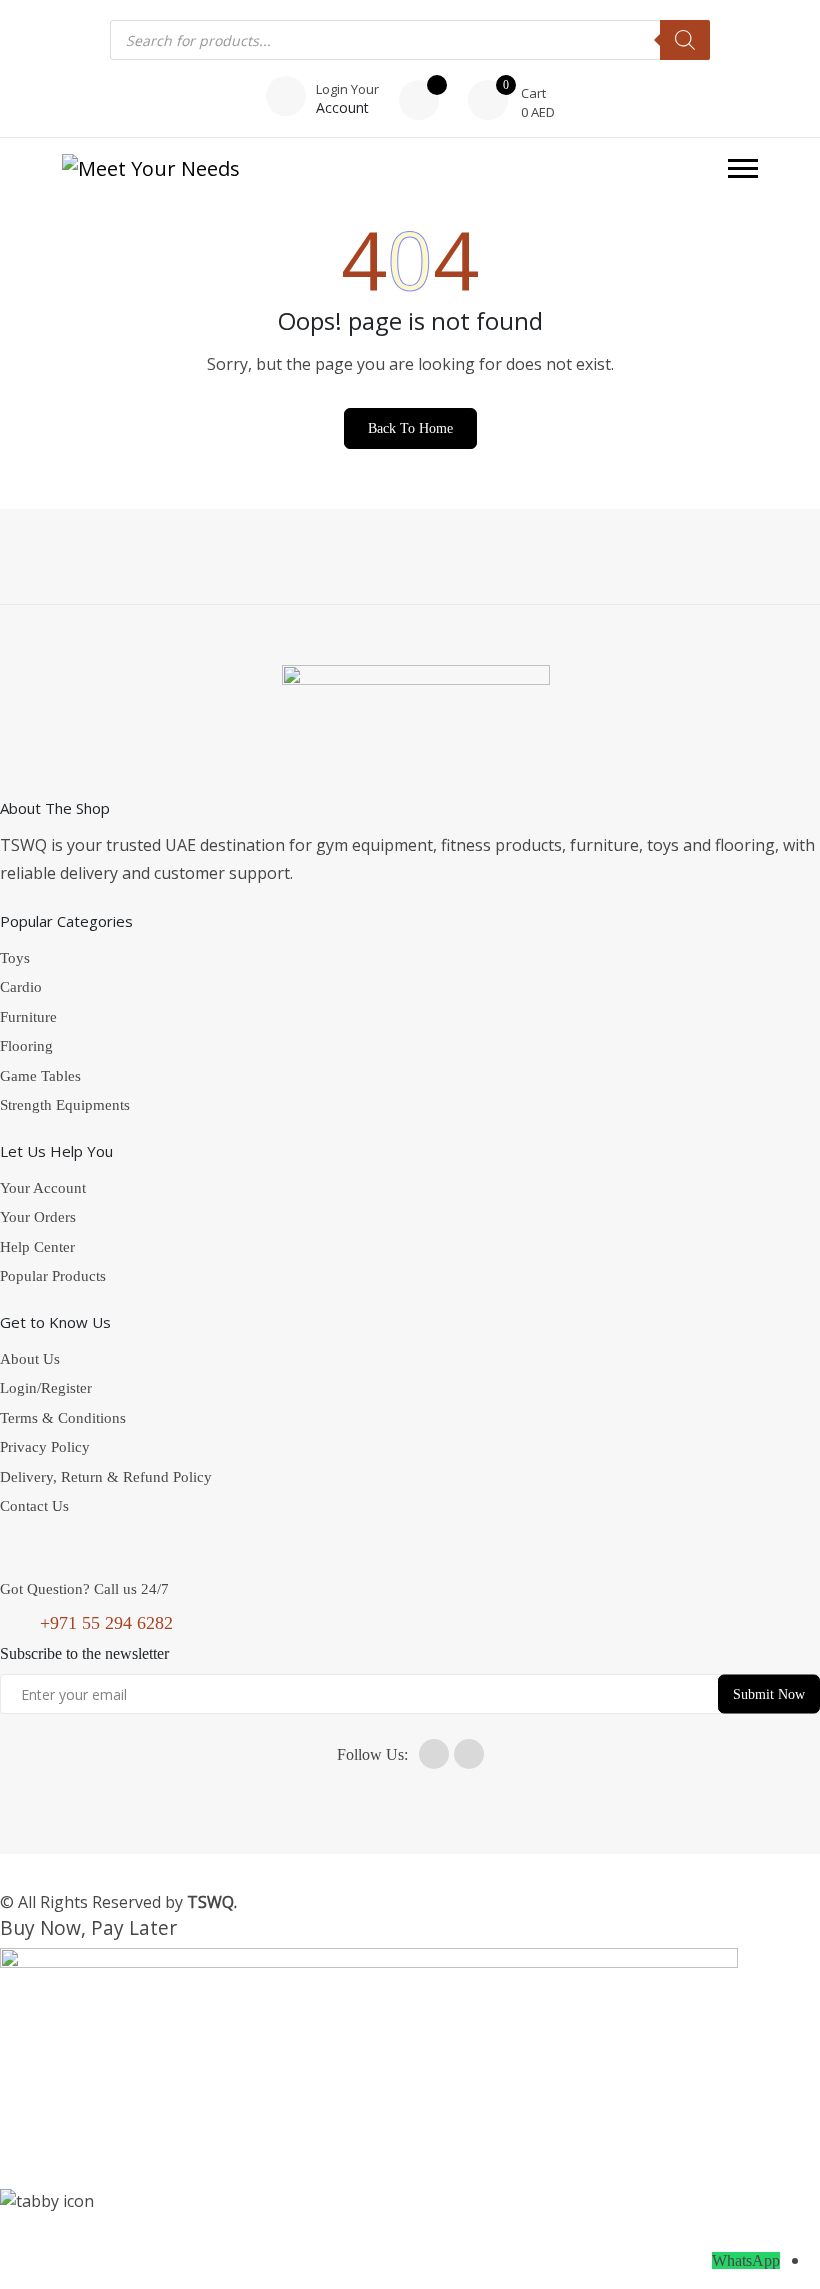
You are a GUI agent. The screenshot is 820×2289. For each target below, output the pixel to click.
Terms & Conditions (63, 1418)
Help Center (37, 1247)
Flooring (26, 1046)
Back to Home (410, 428)
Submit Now (769, 1694)
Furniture (28, 1017)
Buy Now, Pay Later (88, 1927)
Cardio (21, 987)
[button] (743, 168)
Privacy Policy (45, 1447)
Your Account (43, 1188)
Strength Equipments (65, 1105)
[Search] (685, 40)
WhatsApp (746, 2260)
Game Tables (40, 1076)
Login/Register (46, 1388)
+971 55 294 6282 (106, 1623)
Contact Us (34, 1506)
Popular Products (53, 1276)
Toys (15, 958)
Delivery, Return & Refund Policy (106, 1477)
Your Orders (38, 1217)
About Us (30, 1359)
